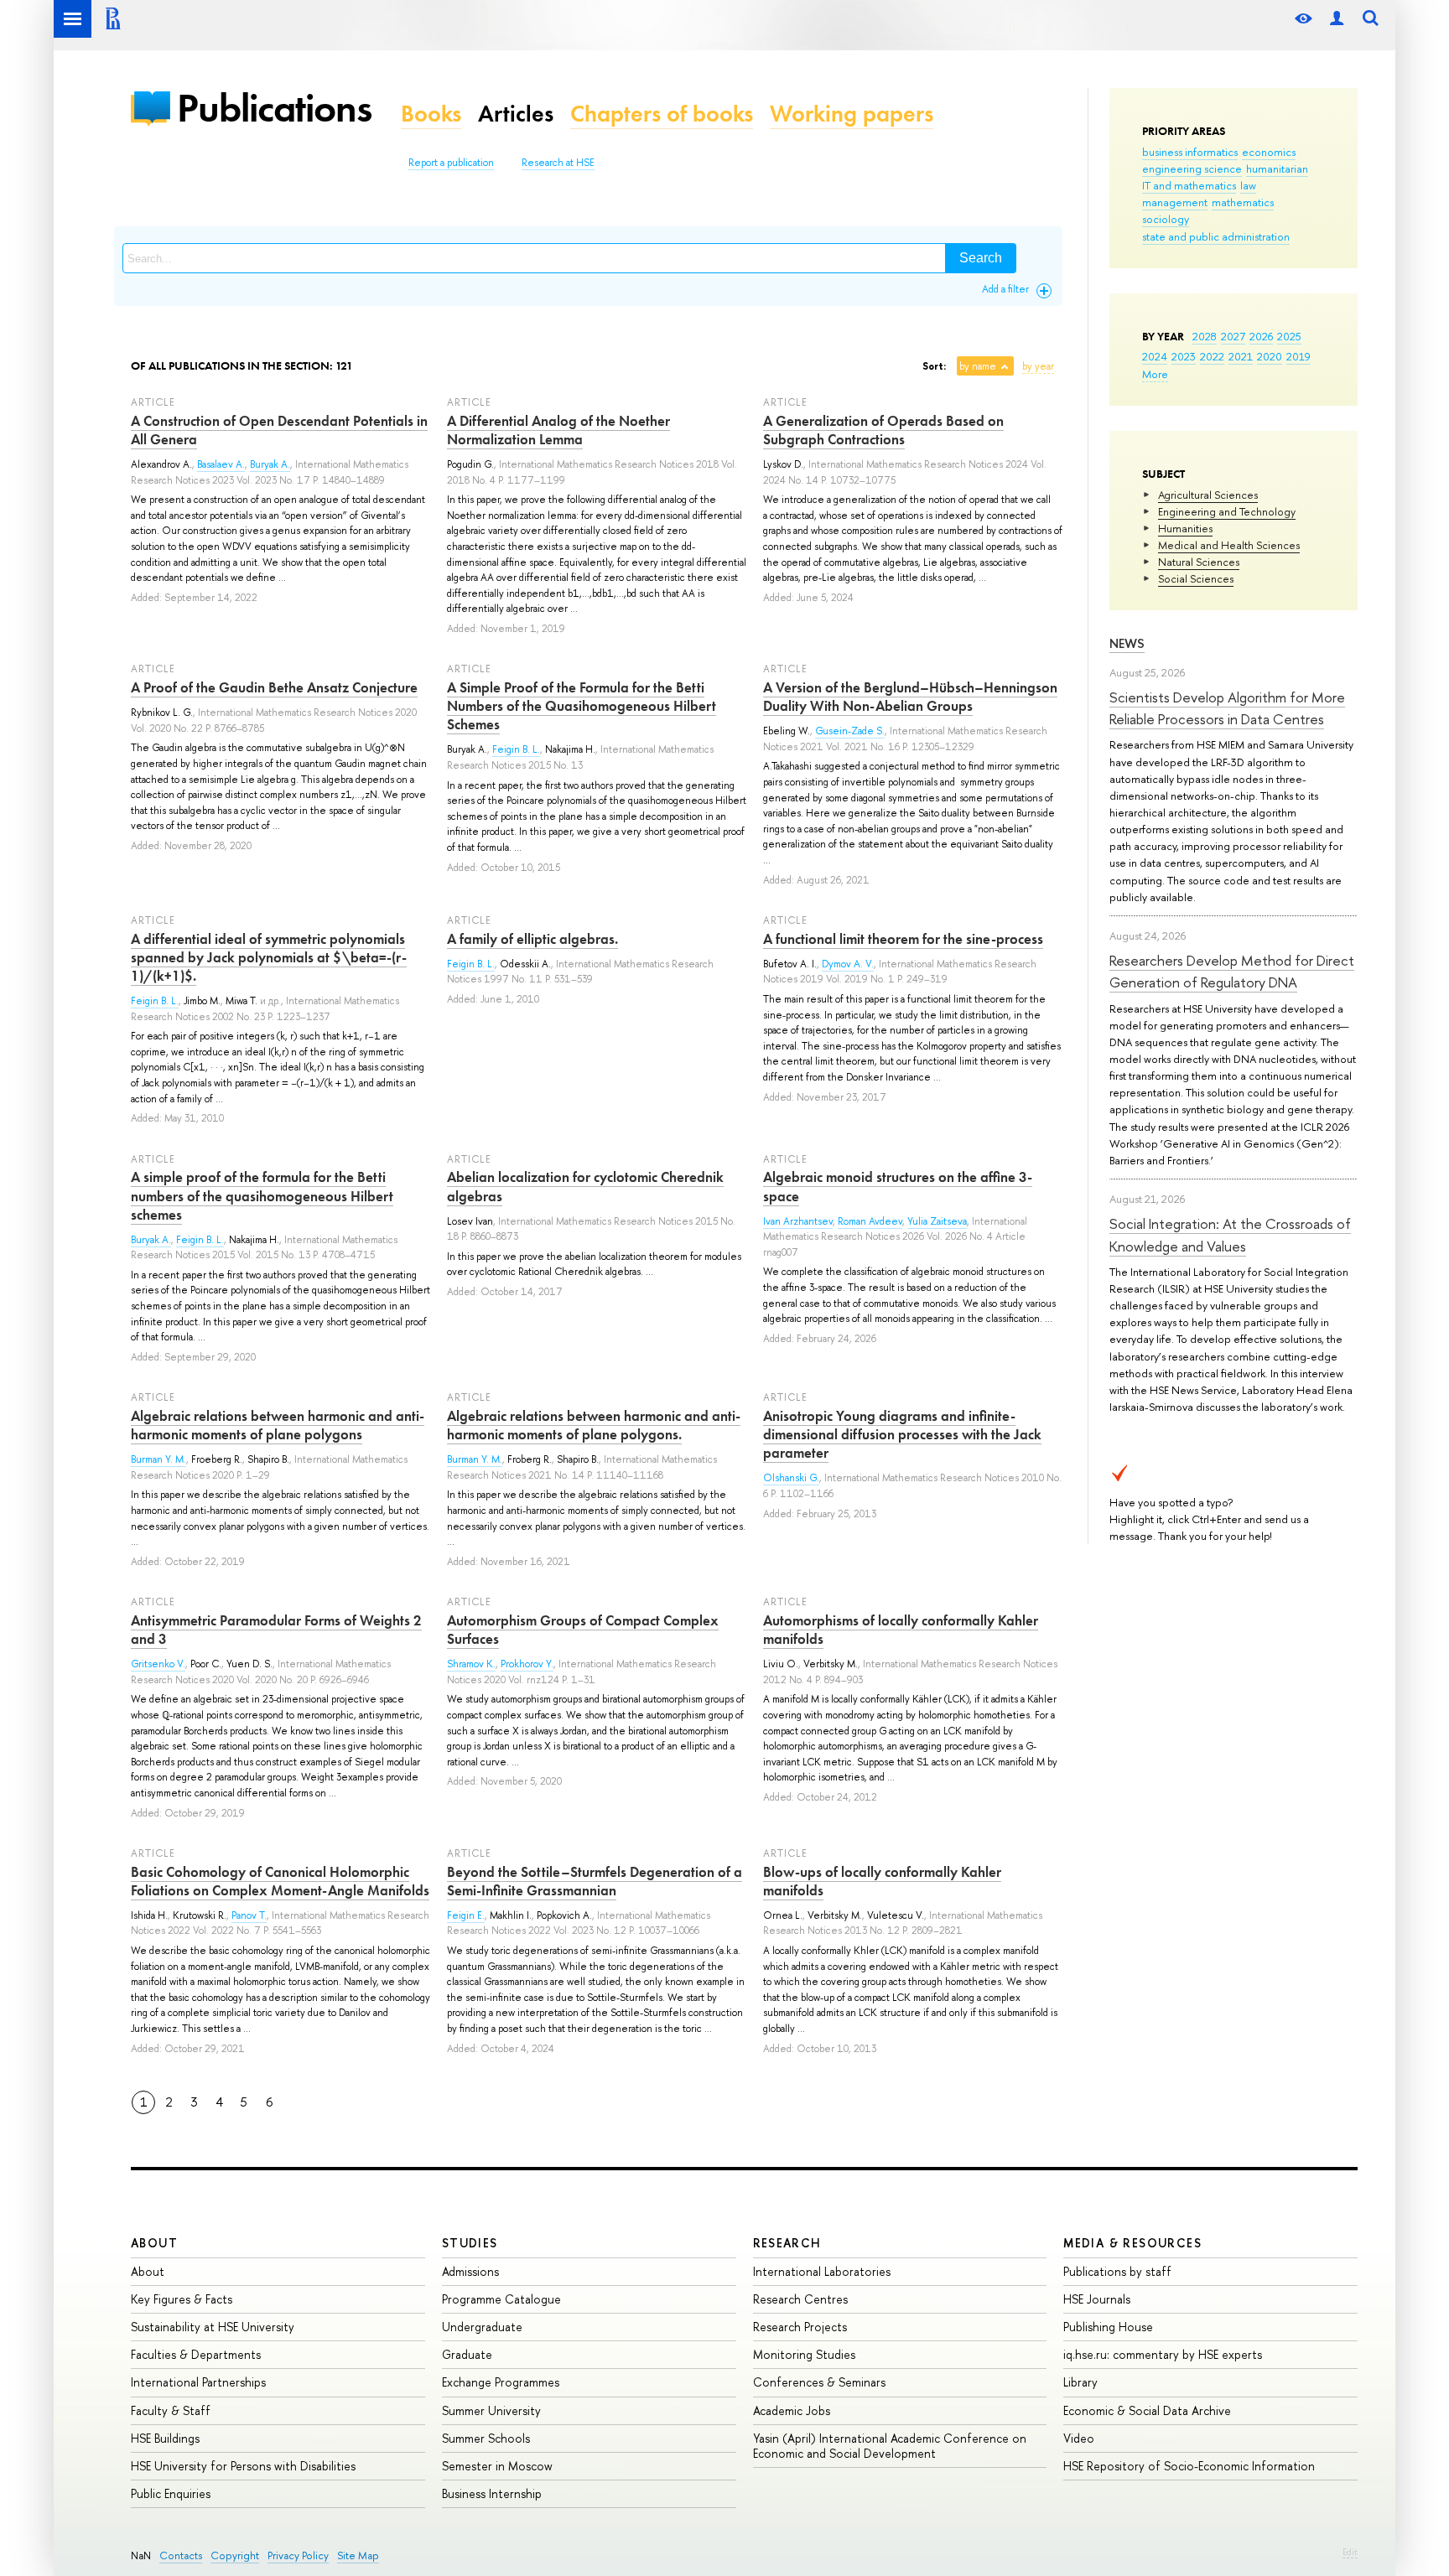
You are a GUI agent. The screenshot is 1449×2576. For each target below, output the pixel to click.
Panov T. (249, 1915)
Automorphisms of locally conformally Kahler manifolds (901, 1630)
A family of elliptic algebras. (532, 939)
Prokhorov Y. (527, 1664)
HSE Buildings (165, 2438)
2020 (1270, 356)
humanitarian (1277, 168)
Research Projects (800, 2327)
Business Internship (492, 2493)
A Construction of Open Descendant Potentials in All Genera (279, 430)
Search (981, 258)
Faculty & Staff (171, 2410)
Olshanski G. (791, 1478)
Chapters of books (662, 114)
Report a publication (451, 163)
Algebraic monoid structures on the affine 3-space (898, 1186)
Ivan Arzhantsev (798, 1221)
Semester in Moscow (497, 2466)
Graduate (467, 2354)
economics (1269, 152)
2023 (1184, 356)
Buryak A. (270, 464)
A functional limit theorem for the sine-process (903, 939)
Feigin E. (466, 1915)
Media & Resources (1132, 2243)
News (1127, 643)
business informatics (1190, 152)
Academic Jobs (792, 2410)
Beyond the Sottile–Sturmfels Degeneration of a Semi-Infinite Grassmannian (595, 1881)
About (154, 2243)
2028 (1205, 336)
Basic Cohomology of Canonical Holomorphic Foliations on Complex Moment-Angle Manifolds (280, 1881)
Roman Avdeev (870, 1221)
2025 (1289, 336)
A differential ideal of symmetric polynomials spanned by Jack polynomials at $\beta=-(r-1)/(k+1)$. (269, 957)
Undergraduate (482, 2327)
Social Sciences (1196, 578)
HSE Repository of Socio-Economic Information (1189, 2466)
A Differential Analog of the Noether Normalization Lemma (558, 430)
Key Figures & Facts (182, 2299)
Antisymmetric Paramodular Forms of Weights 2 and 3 (276, 1630)
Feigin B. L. (516, 749)
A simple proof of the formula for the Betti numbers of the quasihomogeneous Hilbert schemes (262, 1195)
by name (978, 366)
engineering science (1192, 168)
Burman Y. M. (158, 1459)
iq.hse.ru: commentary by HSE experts (1163, 2354)
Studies (470, 2243)
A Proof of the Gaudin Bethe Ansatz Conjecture (274, 687)
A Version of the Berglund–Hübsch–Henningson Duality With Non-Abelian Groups (910, 697)
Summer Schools (486, 2438)
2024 (1155, 356)
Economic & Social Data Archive (1147, 2410)
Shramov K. (471, 1664)
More (1155, 374)
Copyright (235, 2555)
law (1248, 185)
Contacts (181, 2555)
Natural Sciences (1199, 562)
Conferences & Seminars (819, 2382)
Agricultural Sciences (1208, 495)
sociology (1166, 219)
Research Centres (800, 2299)
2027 (1233, 336)
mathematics (1243, 202)
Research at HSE (558, 163)
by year (1038, 366)
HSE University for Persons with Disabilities (243, 2466)
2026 (1261, 336)
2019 (1298, 356)
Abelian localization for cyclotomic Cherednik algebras (585, 1186)
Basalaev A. (221, 464)
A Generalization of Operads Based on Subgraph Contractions (883, 430)
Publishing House (1108, 2327)
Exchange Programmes (501, 2382)
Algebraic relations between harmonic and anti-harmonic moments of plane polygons (278, 1425)
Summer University (491, 2410)
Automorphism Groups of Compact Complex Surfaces (583, 1630)
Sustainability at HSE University (213, 2327)
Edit (1350, 2552)
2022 (1212, 356)
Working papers (852, 114)
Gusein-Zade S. (850, 731)
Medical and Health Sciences (1229, 545)
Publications (274, 108)
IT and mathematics (1189, 185)
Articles (516, 114)
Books (431, 114)
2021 (1241, 356)
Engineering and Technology (1227, 511)
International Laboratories (822, 2271)
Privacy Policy (298, 2555)
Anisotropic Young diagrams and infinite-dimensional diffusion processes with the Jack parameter (902, 1434)
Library (1080, 2382)
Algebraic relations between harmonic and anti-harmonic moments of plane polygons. (594, 1425)
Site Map (358, 2555)
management (1175, 202)
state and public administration (1216, 236)
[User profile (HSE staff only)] (1337, 19)
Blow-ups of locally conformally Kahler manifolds (882, 1881)
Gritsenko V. (158, 1664)
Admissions (470, 2271)
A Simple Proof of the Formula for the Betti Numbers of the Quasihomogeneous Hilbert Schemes (582, 706)
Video (1079, 2438)
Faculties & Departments (196, 2354)
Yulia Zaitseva (937, 1221)
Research (787, 2243)
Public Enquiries (171, 2493)
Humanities (1185, 528)
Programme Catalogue (501, 2299)
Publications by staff (1117, 2271)
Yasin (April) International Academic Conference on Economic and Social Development (890, 2446)
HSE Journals (1097, 2299)
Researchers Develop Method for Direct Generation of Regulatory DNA (1232, 971)
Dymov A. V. (848, 964)
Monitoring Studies (804, 2354)
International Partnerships (198, 2382)
